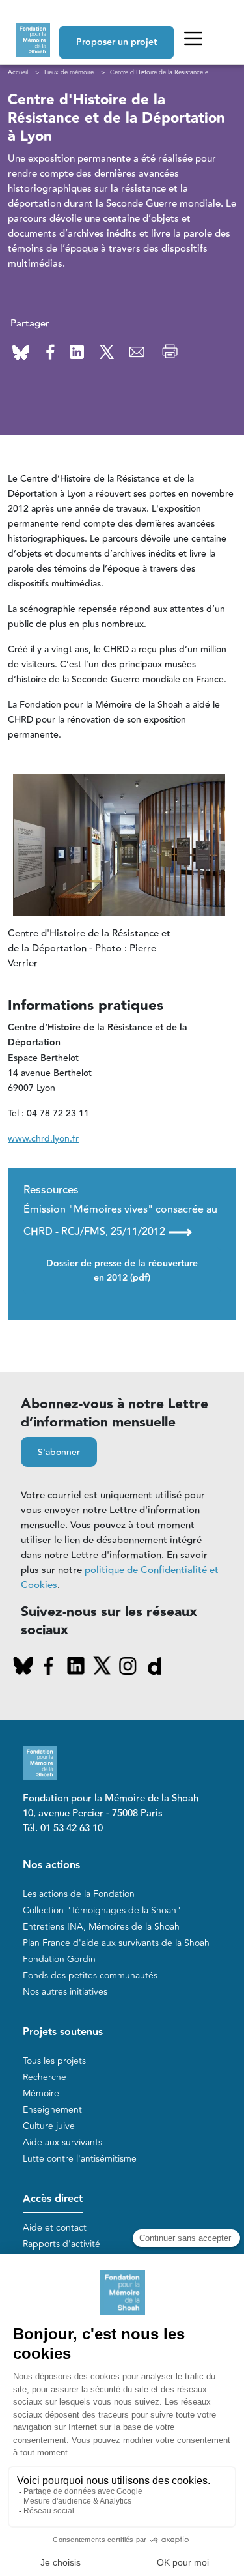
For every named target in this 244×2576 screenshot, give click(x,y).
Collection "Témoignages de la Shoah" (102, 1910)
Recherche (45, 2077)
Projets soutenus (63, 2032)
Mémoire (41, 2093)
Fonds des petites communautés (90, 1975)
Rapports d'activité (61, 2244)
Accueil (18, 72)
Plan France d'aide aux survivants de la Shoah (116, 1943)
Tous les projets (54, 2061)
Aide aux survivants (62, 2142)
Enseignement (52, 2110)
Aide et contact (55, 2228)
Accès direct (53, 2199)
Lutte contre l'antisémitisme (80, 2159)
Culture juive (49, 2126)
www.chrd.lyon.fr (43, 1139)
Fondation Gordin (59, 1959)
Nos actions (51, 1865)
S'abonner (59, 1453)
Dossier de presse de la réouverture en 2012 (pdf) (122, 1271)
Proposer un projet (116, 42)
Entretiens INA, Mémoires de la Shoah (101, 1927)
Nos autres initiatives (65, 1992)
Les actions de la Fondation (79, 1894)
